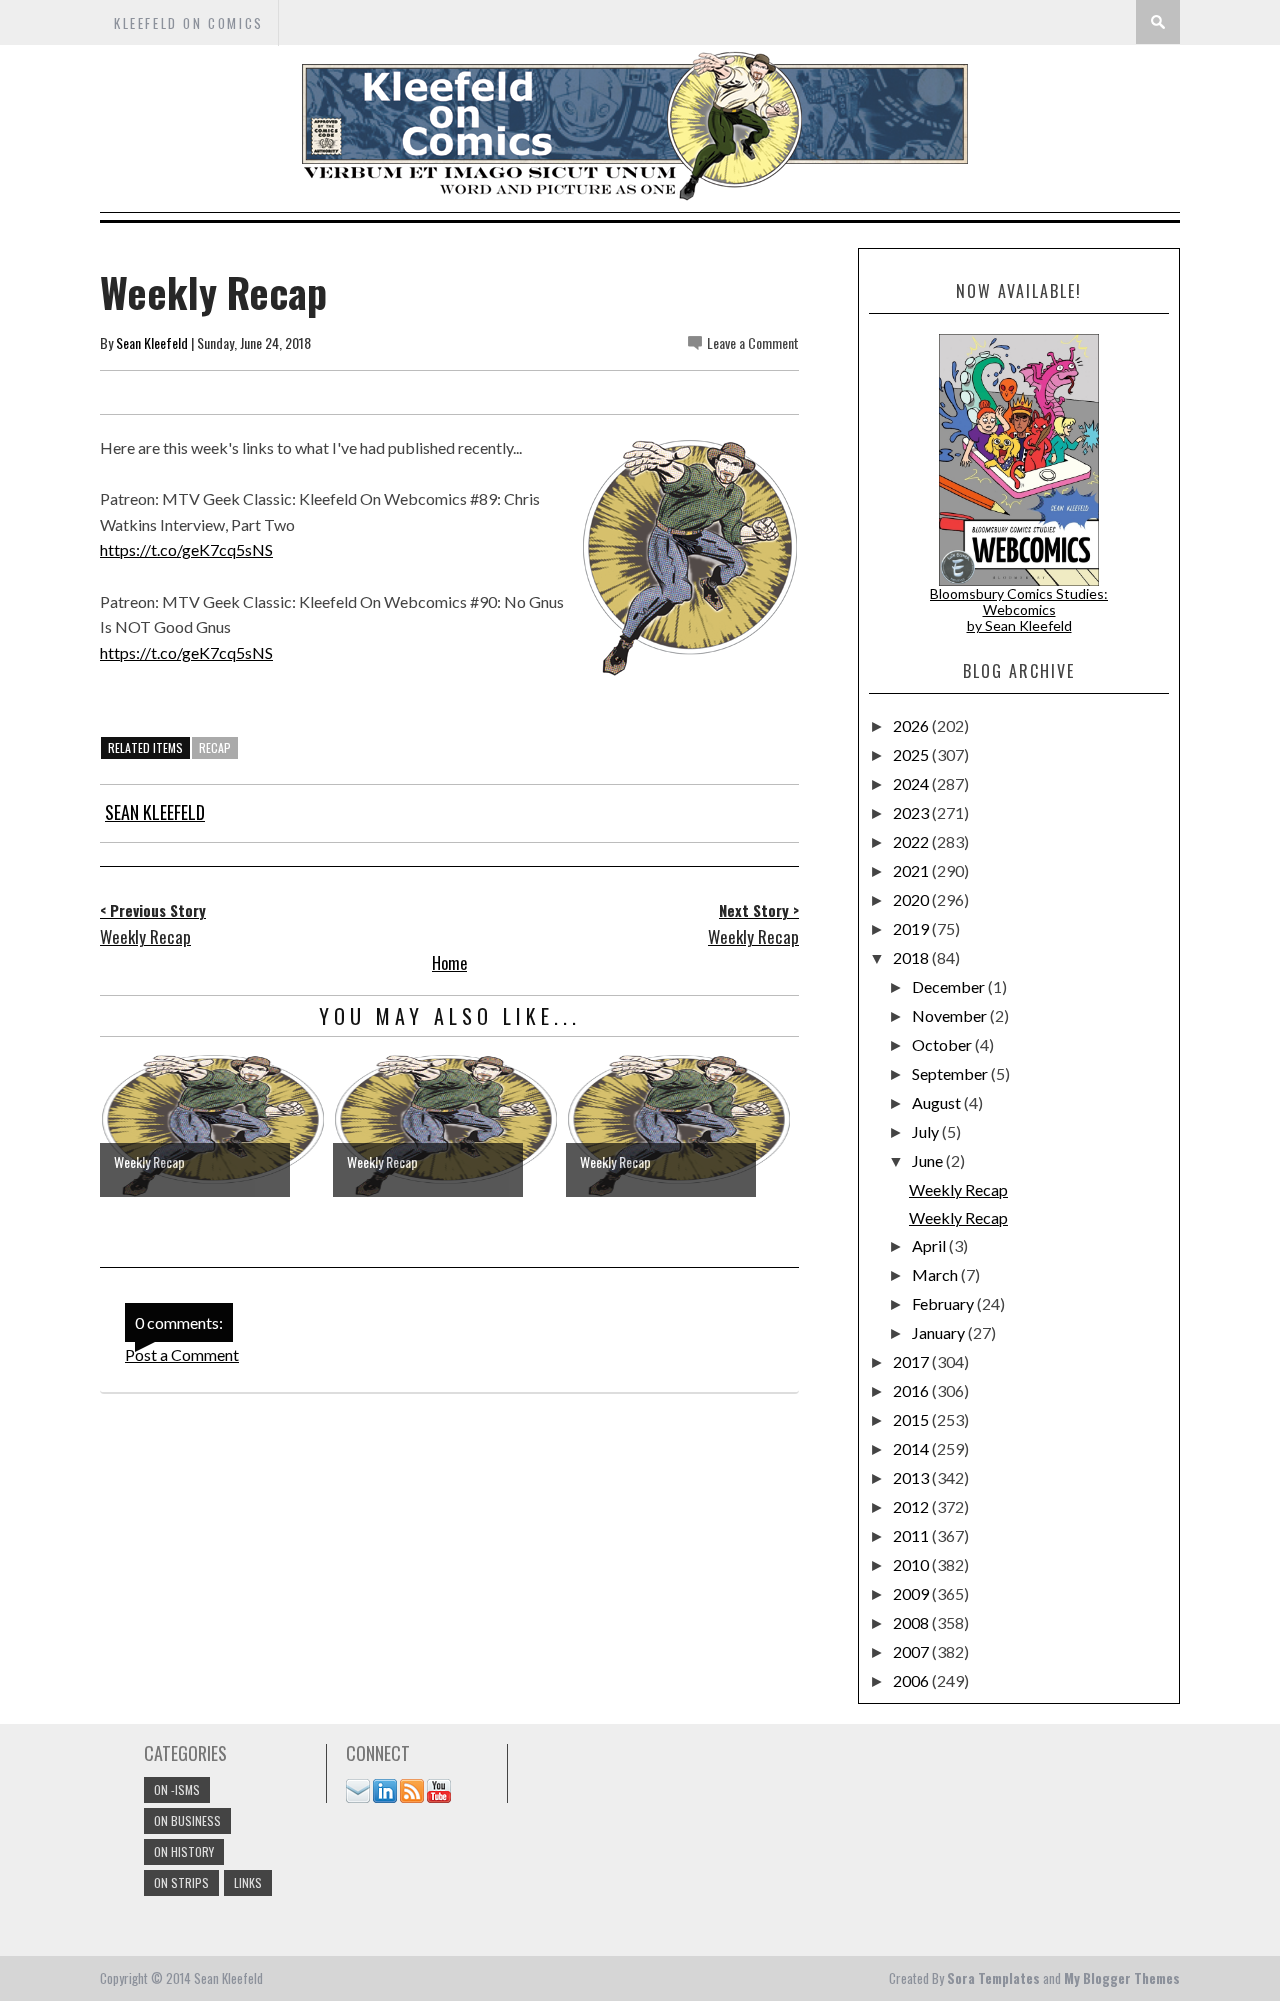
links (248, 1882)
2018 (912, 957)
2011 (912, 1535)
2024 (912, 783)
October (943, 1044)
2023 (912, 812)
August (938, 1102)
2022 (912, 841)
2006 (912, 1680)
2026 (912, 725)
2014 (912, 1448)
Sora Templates (993, 1978)
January (940, 1332)
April (930, 1245)
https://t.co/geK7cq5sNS (186, 549)
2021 (912, 870)
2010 (912, 1564)
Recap (215, 747)
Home (449, 963)
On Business (187, 1820)
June (929, 1160)
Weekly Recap (958, 1189)
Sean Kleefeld (152, 342)
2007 (912, 1651)
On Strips (181, 1882)
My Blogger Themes (1122, 1978)
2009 (912, 1593)
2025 (912, 754)
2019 (912, 928)
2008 (912, 1622)
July (927, 1131)
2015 (912, 1419)
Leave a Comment (753, 342)
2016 (912, 1390)
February (944, 1303)
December (950, 986)
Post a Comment (182, 1354)
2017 (912, 1361)
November (951, 1015)
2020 (912, 899)
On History (184, 1851)
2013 (912, 1477)
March (936, 1274)
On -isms (177, 1789)
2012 (912, 1506)
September (951, 1073)
